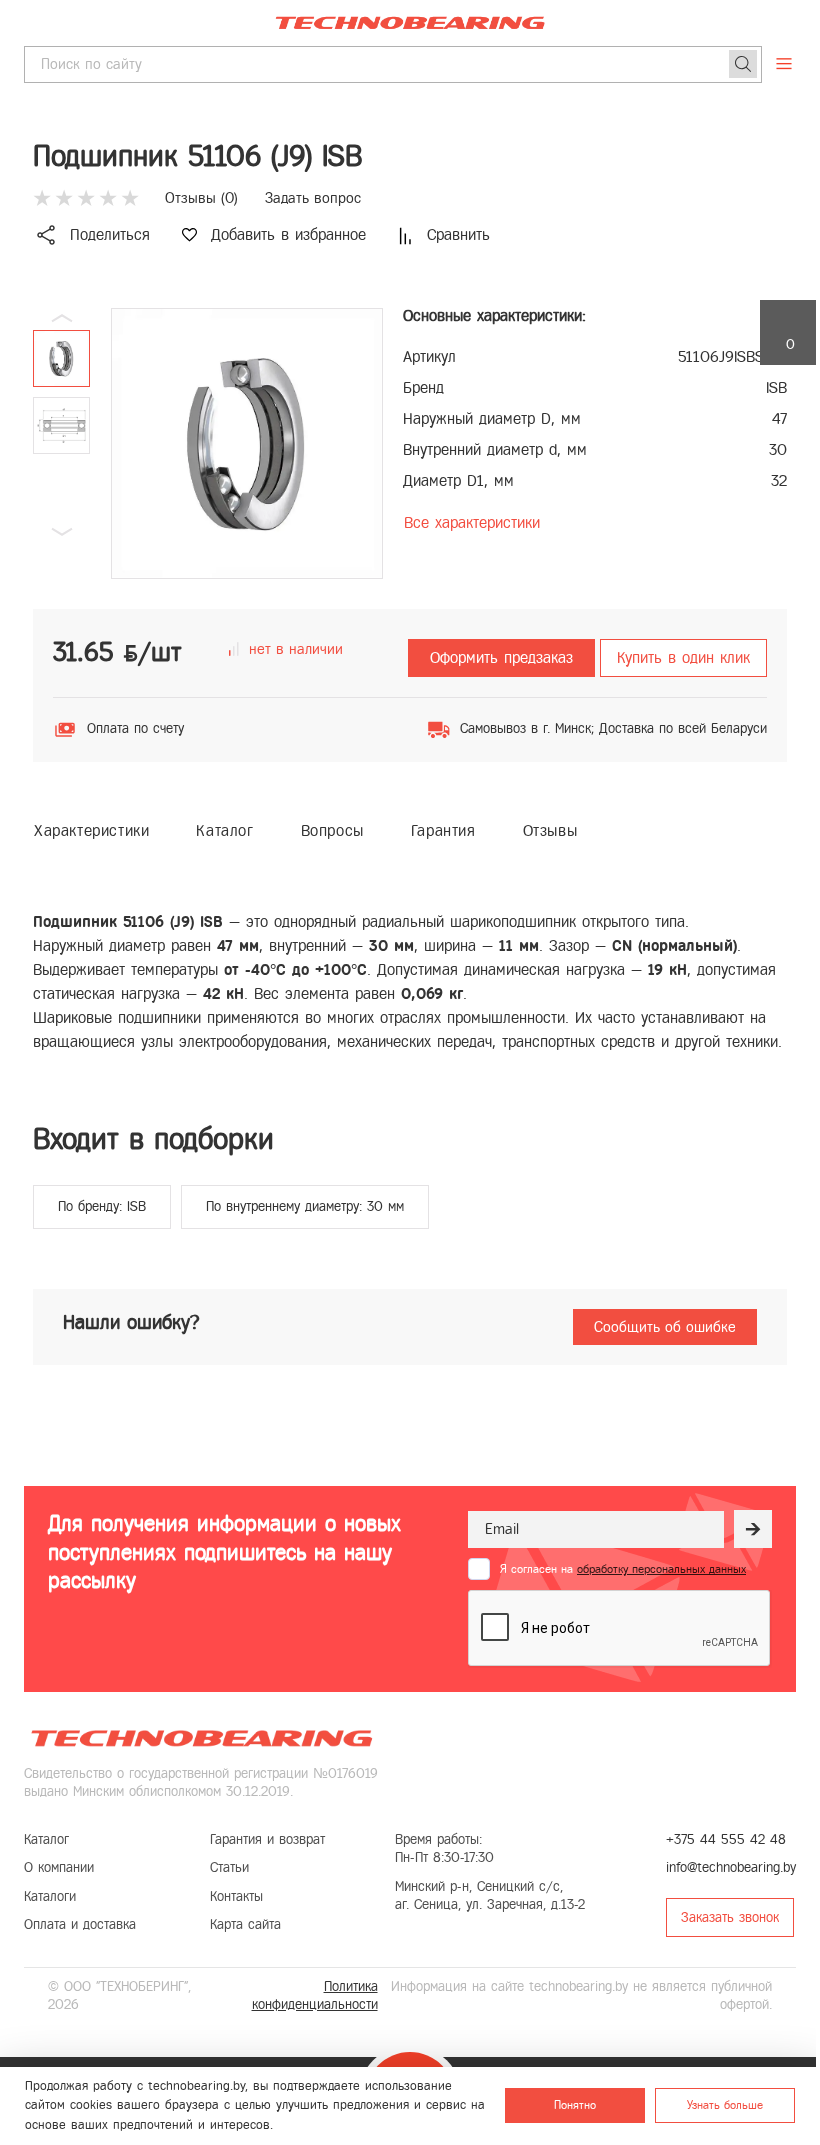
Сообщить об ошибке (665, 1327)
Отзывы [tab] (550, 830)
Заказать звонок (730, 1917)
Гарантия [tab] (443, 830)
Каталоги (50, 1896)
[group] (247, 443)
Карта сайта (245, 1924)
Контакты (236, 1896)
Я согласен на (623, 1569)
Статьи (229, 1867)
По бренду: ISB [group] (102, 1206)
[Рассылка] (753, 1529)
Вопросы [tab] (332, 830)
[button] (62, 532)
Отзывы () (201, 198)
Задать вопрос (313, 198)
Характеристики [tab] (91, 830)
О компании (59, 1867)
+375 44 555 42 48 (726, 1839)
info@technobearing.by (731, 1867)
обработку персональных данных (661, 1569)
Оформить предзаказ (501, 657)
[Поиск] (743, 64)
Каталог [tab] (224, 830)
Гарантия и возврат (267, 1839)
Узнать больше (725, 2105)
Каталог (46, 1839)
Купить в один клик (683, 657)
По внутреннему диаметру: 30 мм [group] (305, 1206)
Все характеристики (472, 522)
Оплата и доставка (80, 1924)
